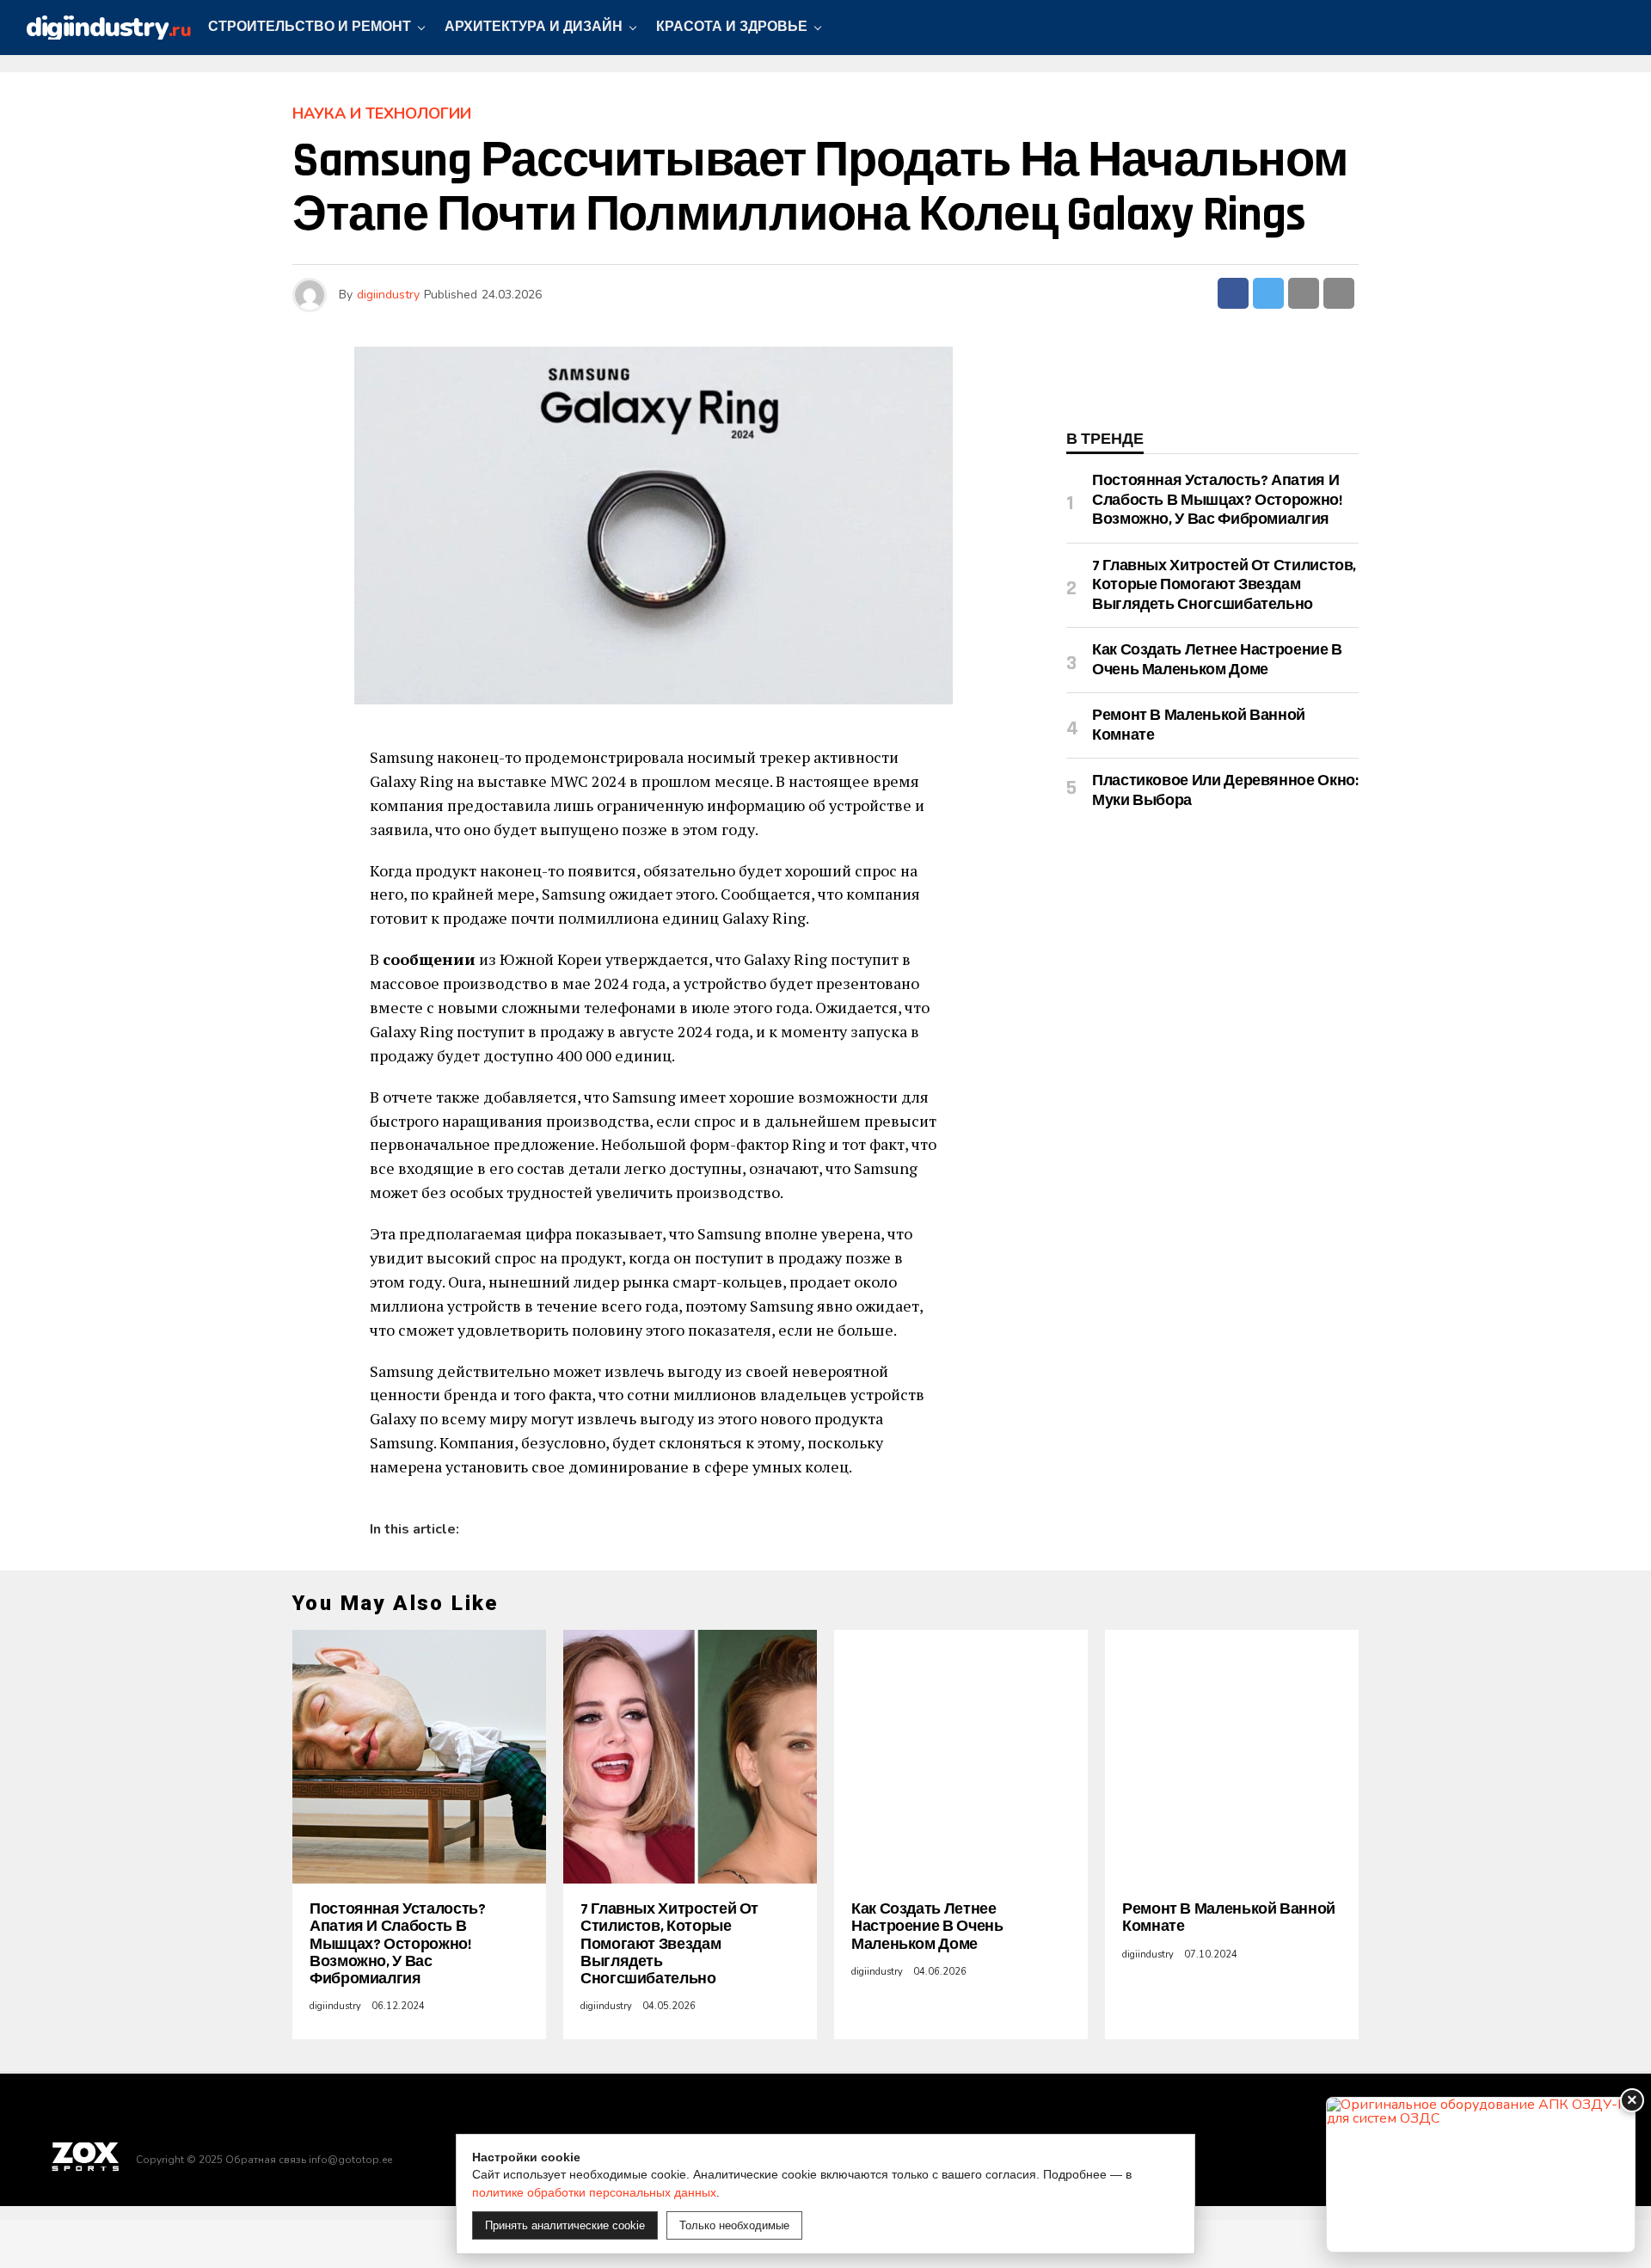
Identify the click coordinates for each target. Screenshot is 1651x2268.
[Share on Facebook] (1233, 293)
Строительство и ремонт (310, 27)
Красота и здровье (732, 27)
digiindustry (388, 295)
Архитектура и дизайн (534, 27)
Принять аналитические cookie (565, 2225)
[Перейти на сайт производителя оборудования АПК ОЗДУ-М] (1481, 2175)
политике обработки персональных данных (594, 2192)
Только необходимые (734, 2225)
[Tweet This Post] (1268, 293)
